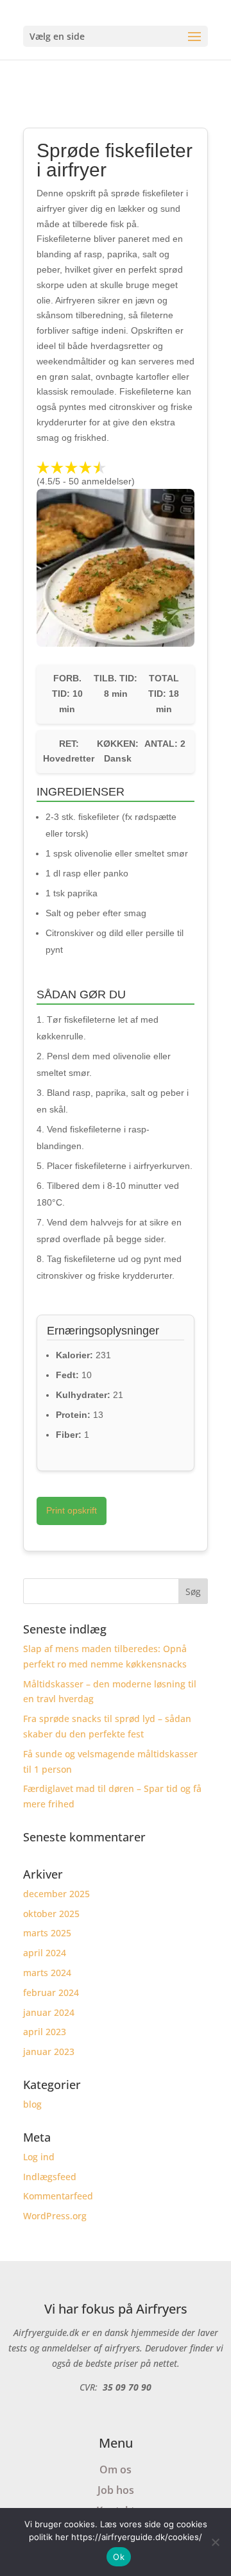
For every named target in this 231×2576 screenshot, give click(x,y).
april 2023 (45, 2032)
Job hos (116, 2490)
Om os (116, 2469)
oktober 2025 (51, 1914)
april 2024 (45, 1953)
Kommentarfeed (58, 2196)
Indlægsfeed (50, 2177)
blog (32, 2104)
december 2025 (56, 1894)
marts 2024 (47, 1973)
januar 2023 (49, 2051)
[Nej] (215, 2542)
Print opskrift (72, 1510)
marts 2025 (47, 1933)
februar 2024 (51, 1992)
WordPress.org (55, 2216)
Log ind (39, 2157)
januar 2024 (49, 2012)
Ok (119, 2557)
